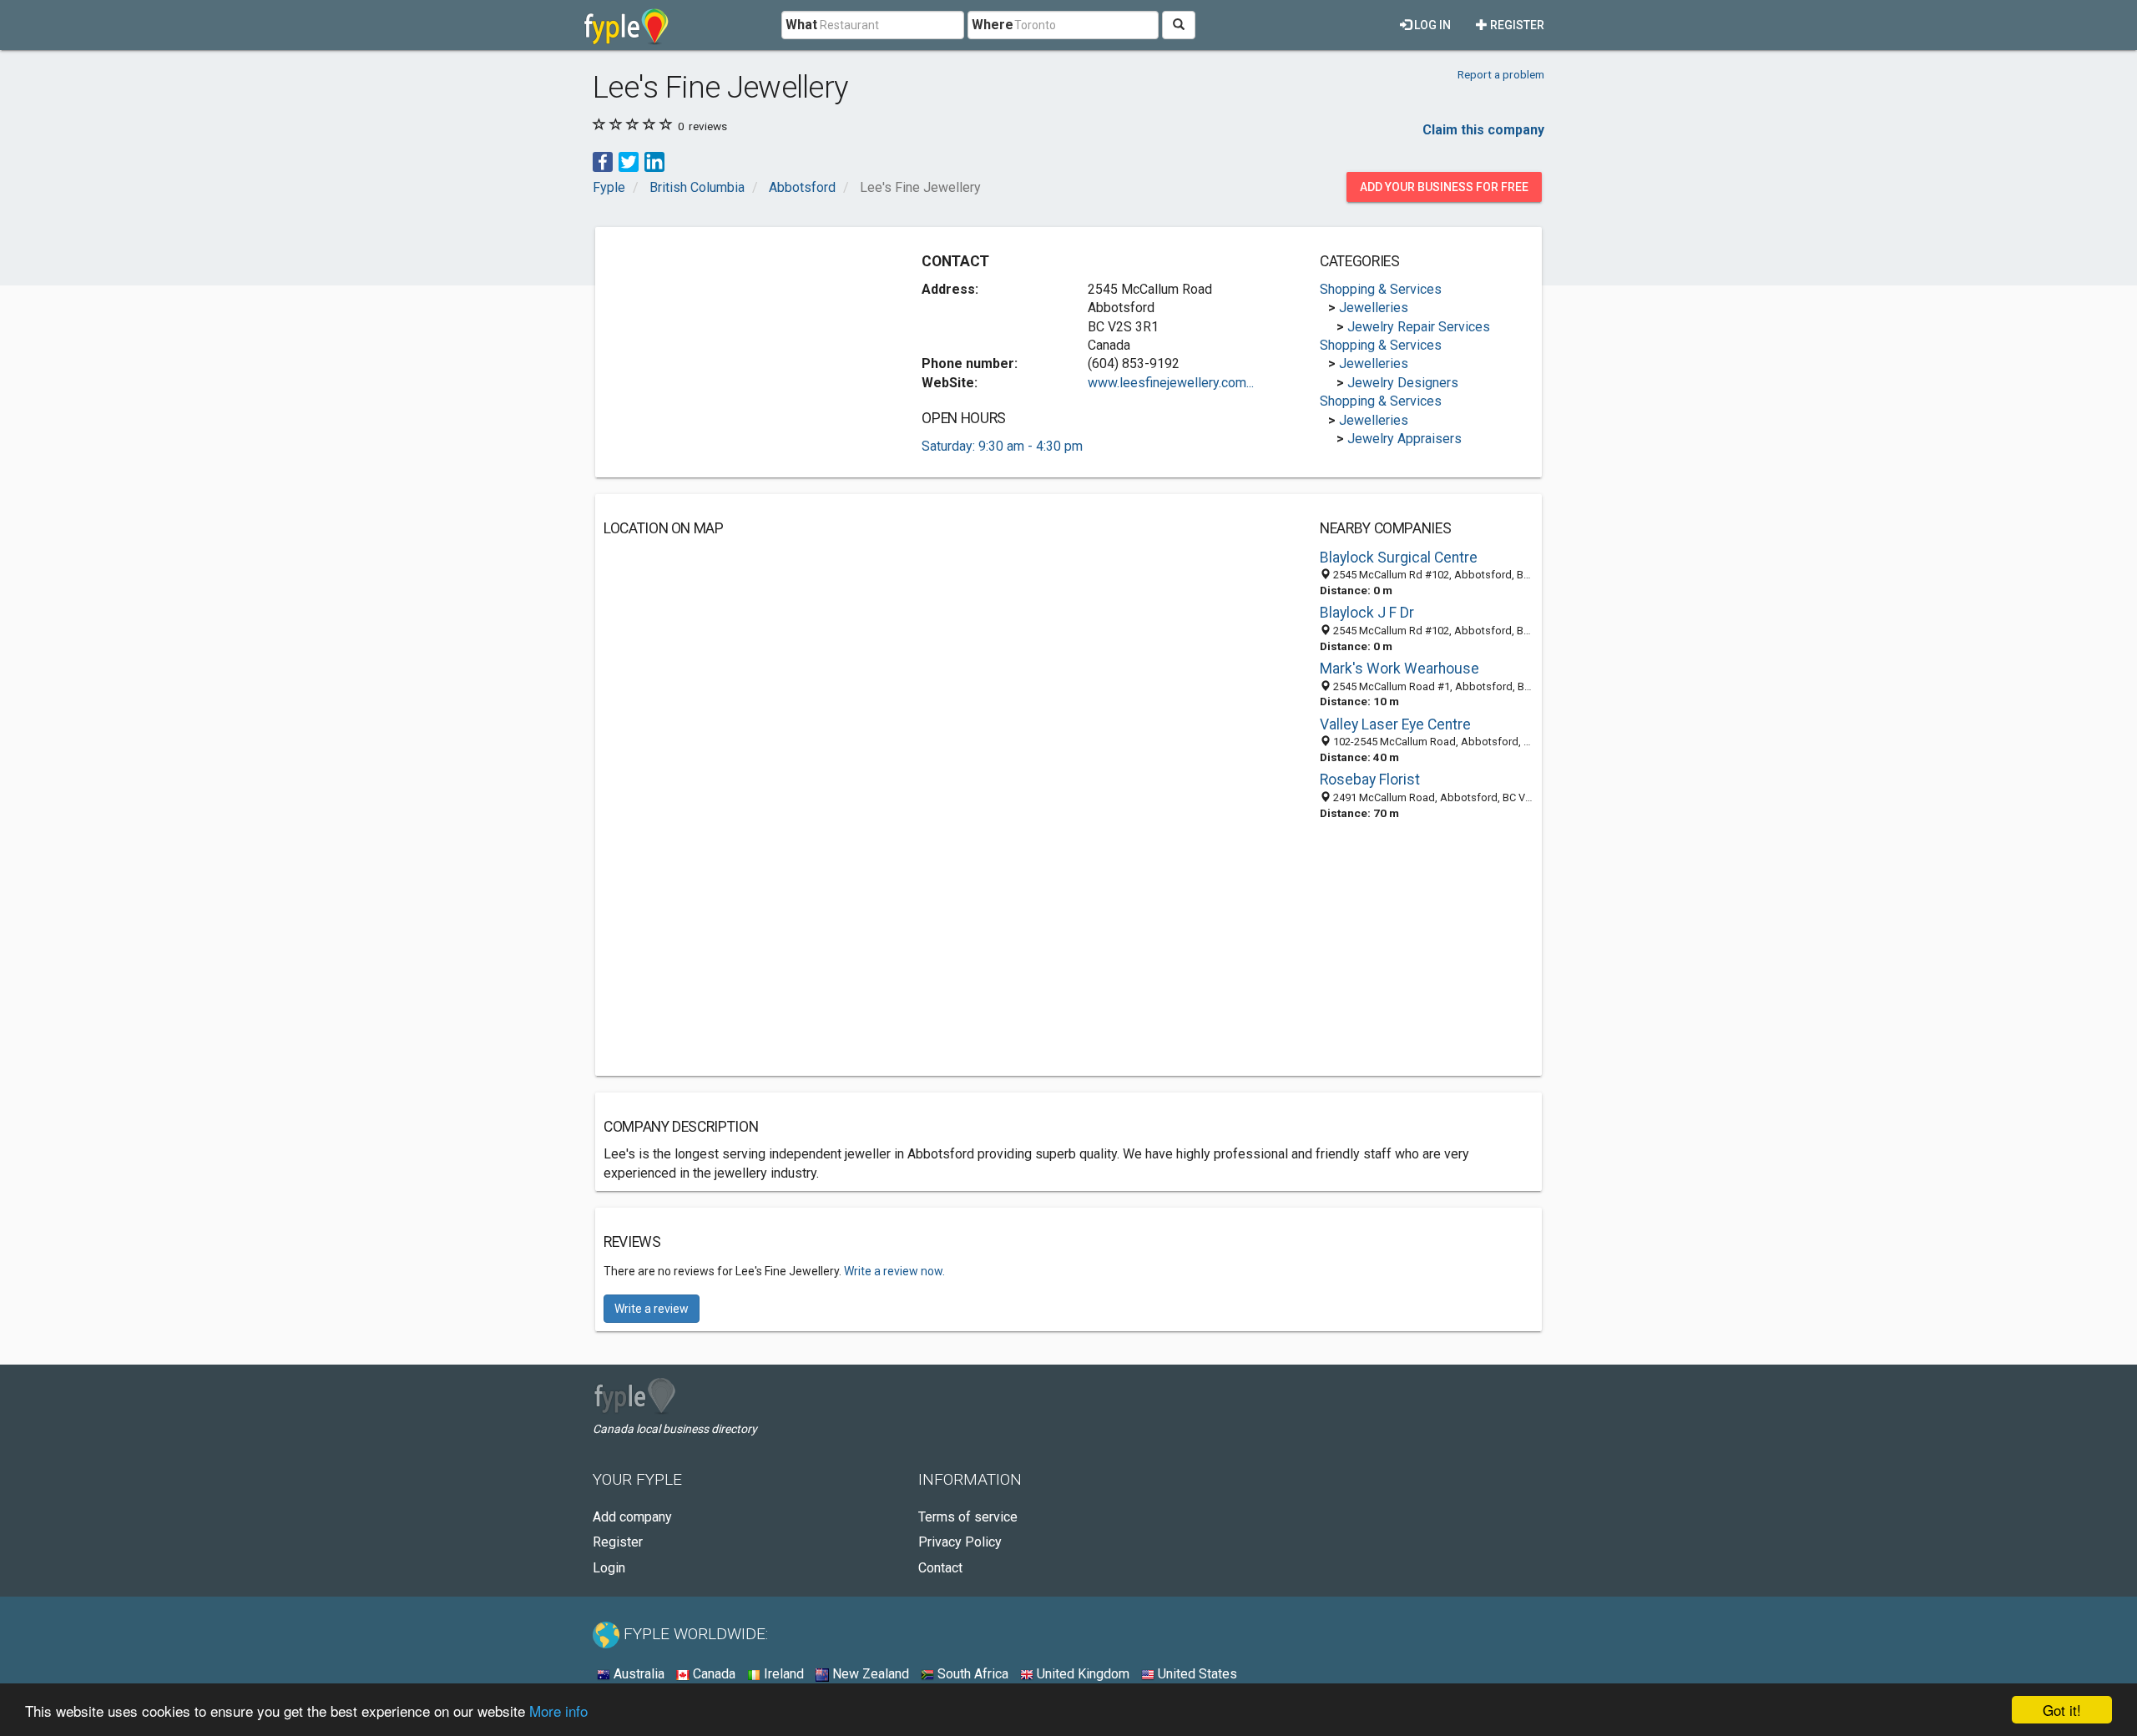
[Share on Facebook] (603, 161)
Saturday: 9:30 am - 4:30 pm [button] (1002, 446)
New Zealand (869, 1674)
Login (609, 1568)
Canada (712, 1674)
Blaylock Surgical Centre (1399, 558)
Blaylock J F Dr (1367, 613)
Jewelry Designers (1403, 383)
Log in (1431, 25)
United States (1196, 1674)
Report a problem (1501, 74)
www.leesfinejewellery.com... (1171, 383)
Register (1516, 25)
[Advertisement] (744, 352)
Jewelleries (1374, 308)
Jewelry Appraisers (1404, 439)
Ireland (782, 1674)
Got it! (2062, 1710)
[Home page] (626, 25)
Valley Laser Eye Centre (1395, 724)
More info (558, 1711)
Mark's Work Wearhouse (1399, 669)
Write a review (652, 1309)
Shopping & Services (1381, 289)
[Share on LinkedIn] (654, 161)
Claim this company (1483, 130)
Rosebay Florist (1370, 780)
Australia (637, 1674)
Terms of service (968, 1517)
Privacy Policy (960, 1542)
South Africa (971, 1674)
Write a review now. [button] (894, 1271)
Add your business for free (1444, 187)
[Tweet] (629, 161)
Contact (940, 1568)
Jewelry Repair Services (1419, 327)
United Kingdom (1081, 1674)
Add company (632, 1517)
